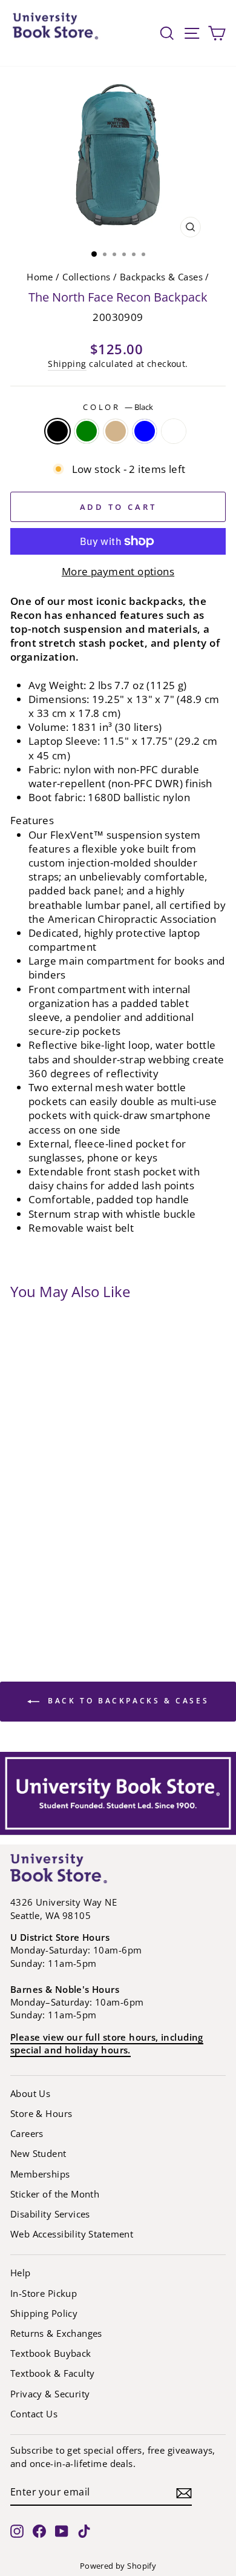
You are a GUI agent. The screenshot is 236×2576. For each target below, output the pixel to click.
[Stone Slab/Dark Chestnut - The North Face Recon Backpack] (69, 1601)
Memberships (40, 2174)
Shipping (67, 364)
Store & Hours (41, 2113)
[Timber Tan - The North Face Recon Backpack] (69, 1577)
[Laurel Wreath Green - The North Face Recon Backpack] (21, 1528)
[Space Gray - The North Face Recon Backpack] (21, 1577)
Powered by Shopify (118, 2566)
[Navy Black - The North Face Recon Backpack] (21, 1601)
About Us (30, 2093)
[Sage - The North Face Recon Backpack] (21, 1553)
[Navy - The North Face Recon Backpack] (45, 1528)
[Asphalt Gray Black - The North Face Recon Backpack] (21, 1456)
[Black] (57, 431)
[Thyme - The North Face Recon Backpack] (45, 1577)
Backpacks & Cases (161, 277)
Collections (87, 277)
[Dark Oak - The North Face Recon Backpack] (45, 1504)
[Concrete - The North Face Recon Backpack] (69, 1480)
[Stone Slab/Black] (174, 431)
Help (21, 2273)
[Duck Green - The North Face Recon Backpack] (69, 1504)
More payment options (118, 571)
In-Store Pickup (44, 2293)
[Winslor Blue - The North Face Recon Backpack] (45, 1601)
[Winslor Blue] (145, 431)
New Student (38, 2153)
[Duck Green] (87, 431)
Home (40, 277)
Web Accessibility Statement (72, 2234)
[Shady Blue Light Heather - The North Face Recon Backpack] (45, 1553)
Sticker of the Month (55, 2194)
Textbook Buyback (51, 2353)
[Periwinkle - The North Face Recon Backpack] (69, 1528)
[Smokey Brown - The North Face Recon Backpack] (69, 1553)
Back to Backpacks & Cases (127, 1701)
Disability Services (50, 2214)
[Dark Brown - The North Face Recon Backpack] (21, 1504)
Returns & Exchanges (56, 2333)
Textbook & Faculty (52, 2373)
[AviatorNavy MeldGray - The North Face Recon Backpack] (69, 1456)
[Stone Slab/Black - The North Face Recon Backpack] (21, 1625)
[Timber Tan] (116, 431)
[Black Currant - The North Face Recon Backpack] (45, 1480)
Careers (27, 2133)
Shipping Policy (44, 2313)
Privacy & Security (50, 2394)
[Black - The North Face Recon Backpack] (21, 1480)
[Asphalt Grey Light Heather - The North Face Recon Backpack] (45, 1456)
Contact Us (34, 2414)
